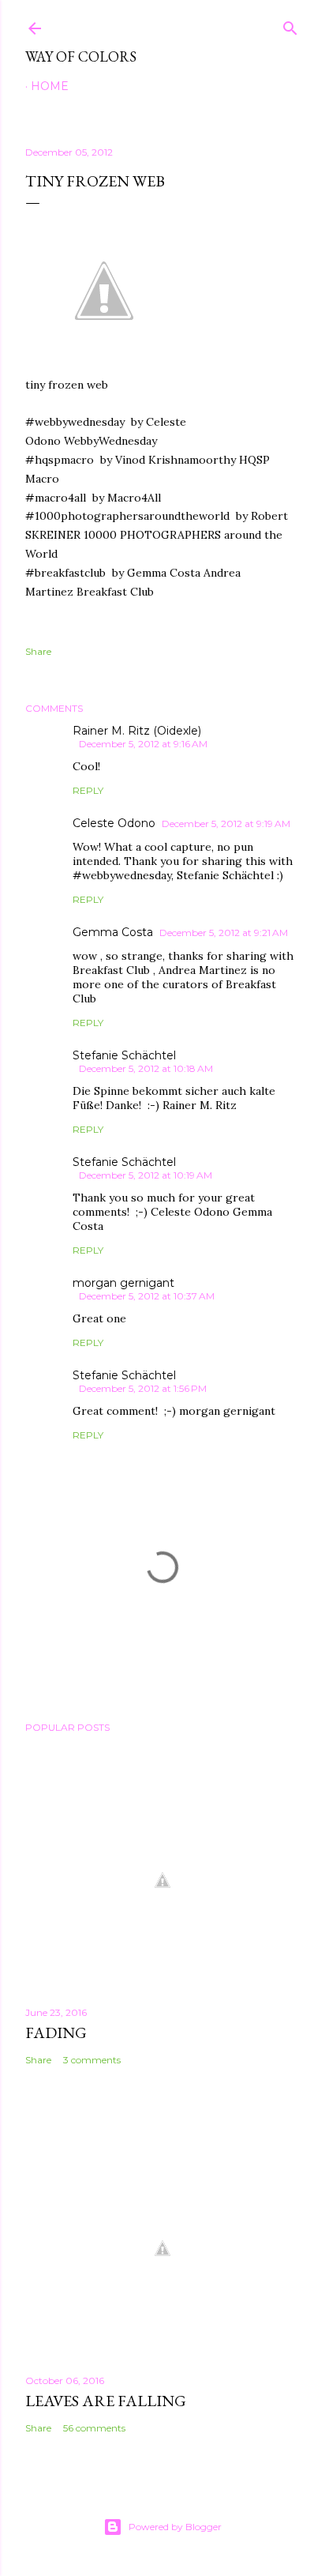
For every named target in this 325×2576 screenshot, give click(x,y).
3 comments (92, 2060)
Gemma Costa (113, 932)
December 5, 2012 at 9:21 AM (224, 933)
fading (56, 2033)
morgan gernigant (123, 1283)
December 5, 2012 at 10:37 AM (147, 1296)
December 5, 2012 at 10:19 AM (146, 1175)
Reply (88, 790)
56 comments (94, 2428)
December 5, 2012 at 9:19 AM (226, 824)
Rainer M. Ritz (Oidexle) (137, 731)
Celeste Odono (114, 823)
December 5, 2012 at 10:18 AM (146, 1068)
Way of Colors (81, 56)
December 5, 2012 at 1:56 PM (143, 1388)
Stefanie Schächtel (124, 1055)
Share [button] (38, 651)
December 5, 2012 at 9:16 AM (143, 744)
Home (50, 86)
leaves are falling (106, 2401)
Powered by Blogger (175, 2527)
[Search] (290, 25)
